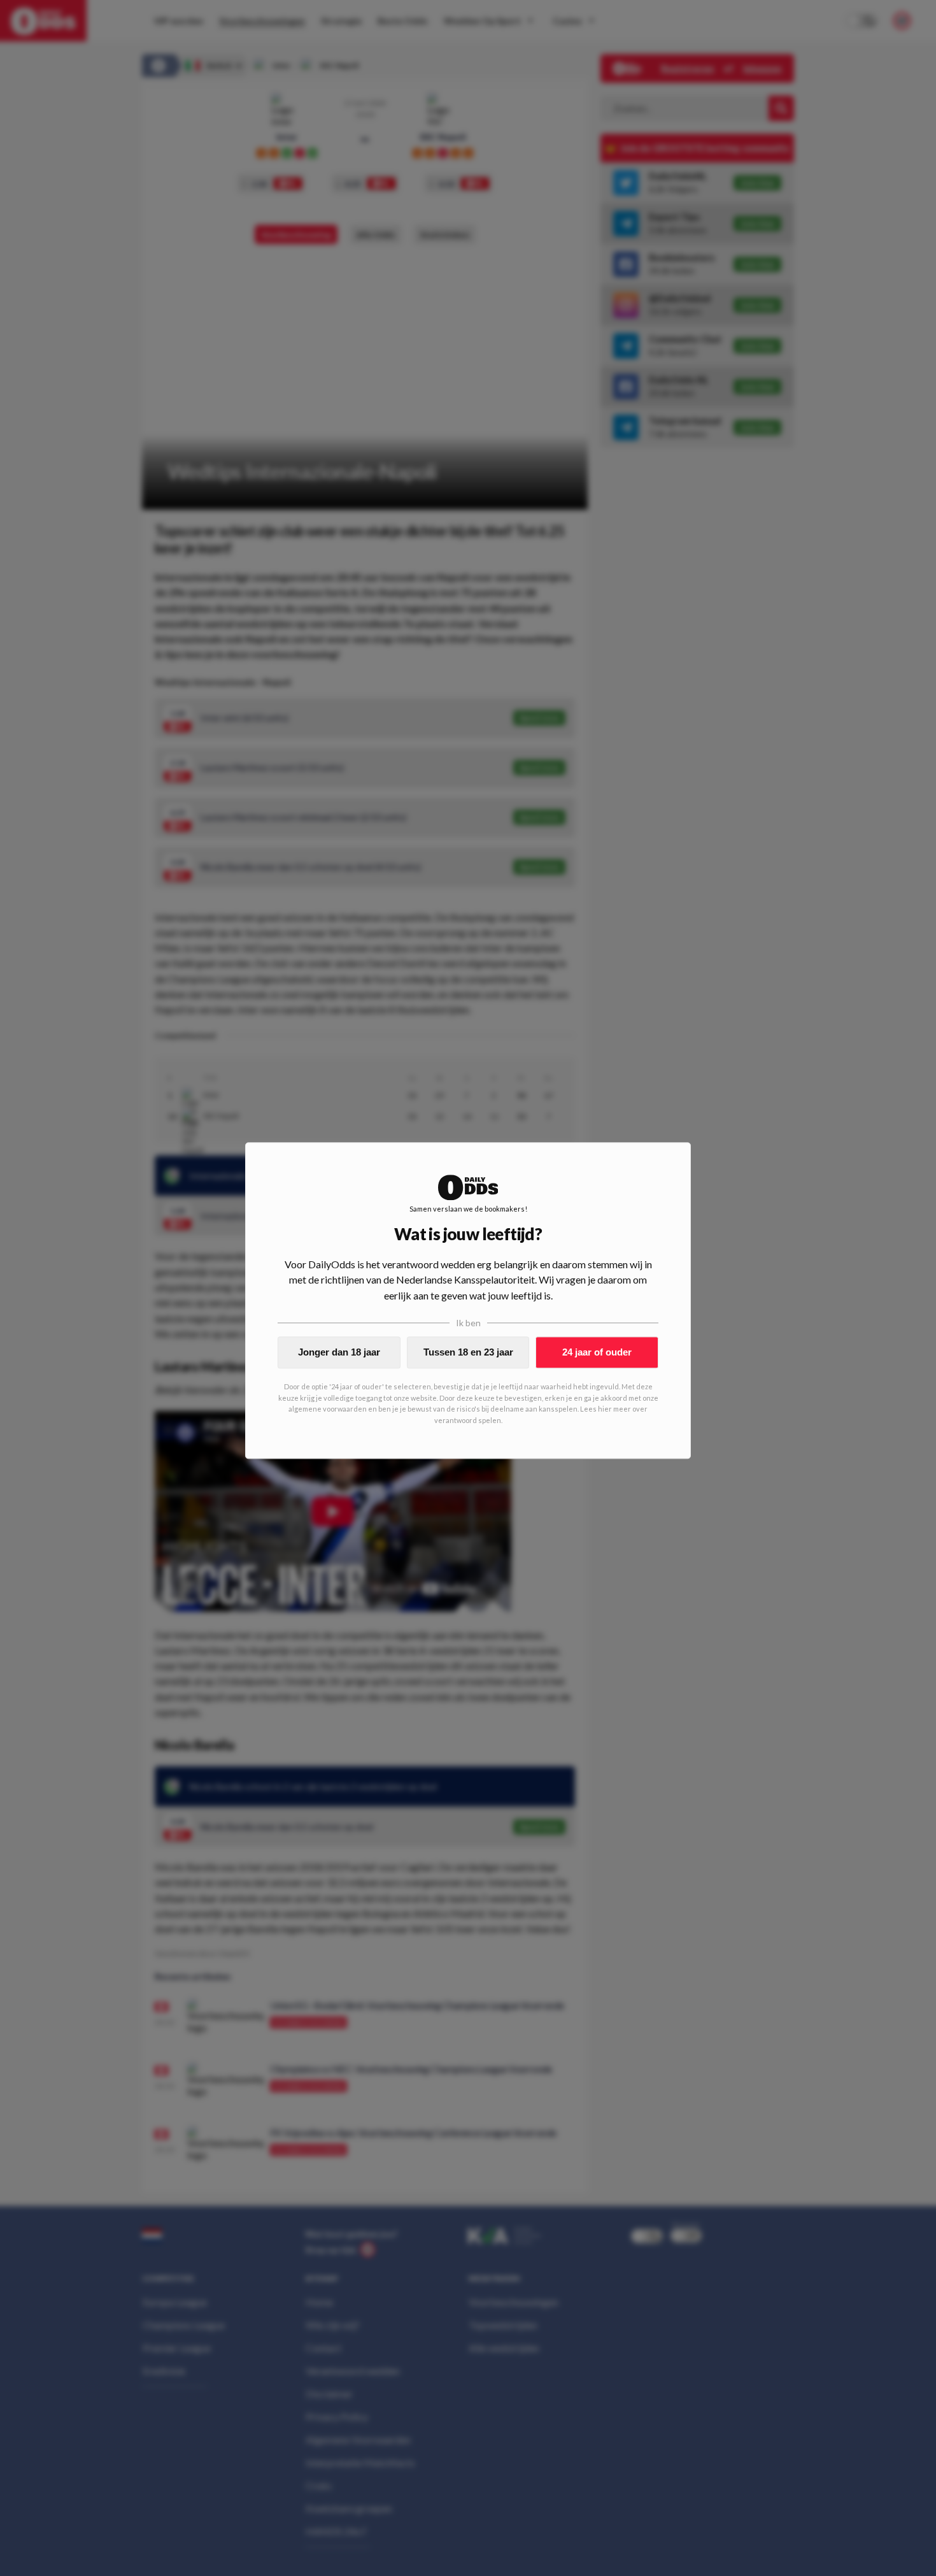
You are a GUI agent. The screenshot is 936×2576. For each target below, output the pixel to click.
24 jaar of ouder (597, 1352)
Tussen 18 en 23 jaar (468, 1352)
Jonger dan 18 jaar (339, 1352)
